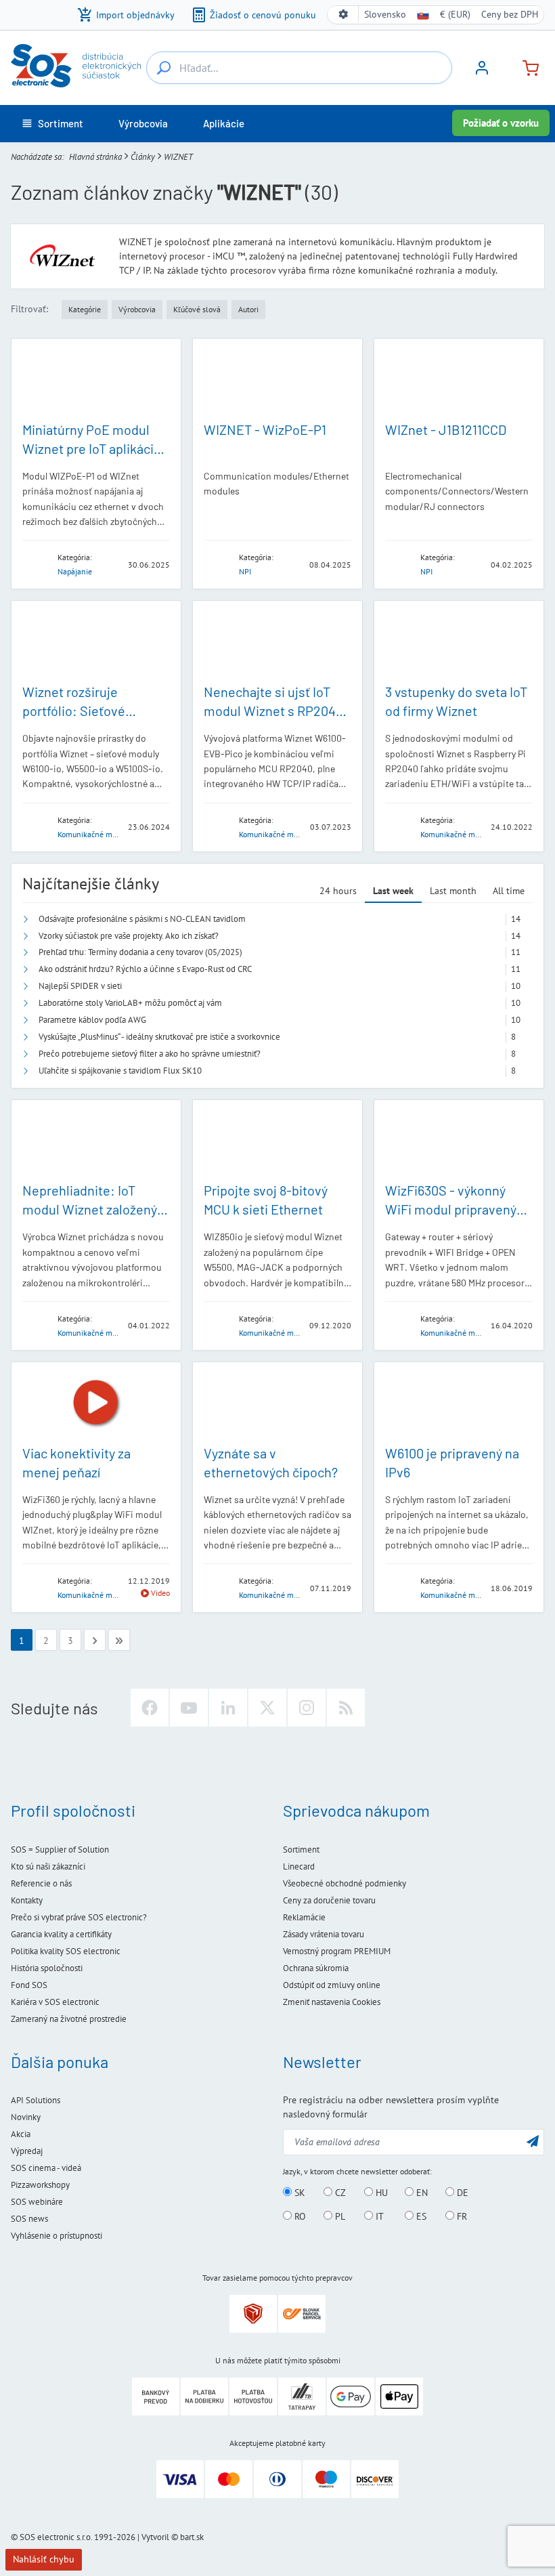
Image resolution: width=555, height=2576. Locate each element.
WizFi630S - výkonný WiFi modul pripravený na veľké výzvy (451, 1209)
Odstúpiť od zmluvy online (332, 1985)
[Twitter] (267, 1708)
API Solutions (36, 2100)
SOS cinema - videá (46, 2168)
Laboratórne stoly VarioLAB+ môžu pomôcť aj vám (130, 1003)
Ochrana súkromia (316, 1968)
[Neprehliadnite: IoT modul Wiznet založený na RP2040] (96, 1141)
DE (461, 2193)
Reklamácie (304, 1917)
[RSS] (346, 1708)
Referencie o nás (41, 1883)
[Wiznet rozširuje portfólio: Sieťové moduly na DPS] (96, 641)
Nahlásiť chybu (44, 2559)
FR (461, 2216)
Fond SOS (29, 1985)
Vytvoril (155, 2537)
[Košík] (525, 67)
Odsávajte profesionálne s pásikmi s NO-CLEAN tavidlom (142, 919)
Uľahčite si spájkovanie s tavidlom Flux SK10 (120, 1071)
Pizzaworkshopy (40, 2185)
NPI (245, 571)
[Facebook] (150, 1708)
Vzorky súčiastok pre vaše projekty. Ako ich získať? (129, 936)
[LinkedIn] (228, 1708)
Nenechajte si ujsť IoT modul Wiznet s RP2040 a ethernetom (273, 711)
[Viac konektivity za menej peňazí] (96, 1403)
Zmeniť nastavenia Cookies (332, 2002)
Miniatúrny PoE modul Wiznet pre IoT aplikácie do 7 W (92, 448)
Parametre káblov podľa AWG (92, 1020)
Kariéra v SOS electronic (55, 2002)
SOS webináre (37, 2202)
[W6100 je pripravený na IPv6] (459, 1403)
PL (339, 2216)
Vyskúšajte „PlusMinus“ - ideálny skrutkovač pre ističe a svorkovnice (159, 1037)
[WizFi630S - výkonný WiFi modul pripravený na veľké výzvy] (459, 1141)
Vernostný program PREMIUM (337, 1951)
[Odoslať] (533, 2141)
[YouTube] (189, 1708)
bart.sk (192, 2537)
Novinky (26, 2117)
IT (378, 2216)
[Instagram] (307, 1708)
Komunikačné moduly (94, 834)
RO (299, 2216)
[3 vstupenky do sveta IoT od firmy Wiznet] (459, 641)
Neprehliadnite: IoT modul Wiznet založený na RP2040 (90, 1209)
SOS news (29, 2219)
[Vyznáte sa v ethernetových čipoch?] (277, 1403)
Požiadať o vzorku (501, 123)
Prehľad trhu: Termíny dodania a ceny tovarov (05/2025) (140, 952)
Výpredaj (27, 2151)
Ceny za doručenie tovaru (329, 1900)
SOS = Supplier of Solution (60, 1850)
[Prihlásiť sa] (482, 72)
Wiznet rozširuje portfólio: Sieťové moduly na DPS (74, 711)
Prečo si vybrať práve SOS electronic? (79, 1917)
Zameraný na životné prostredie (69, 2019)
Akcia (21, 2134)
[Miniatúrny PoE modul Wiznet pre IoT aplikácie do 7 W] (96, 379)
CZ (339, 2193)
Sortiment (301, 1850)
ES (420, 2216)
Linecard (299, 1866)
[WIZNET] (36, 564)
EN (421, 2193)
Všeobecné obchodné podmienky (345, 1883)
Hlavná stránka (95, 157)
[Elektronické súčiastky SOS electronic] (76, 66)
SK (298, 2193)
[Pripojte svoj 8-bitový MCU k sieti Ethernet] (277, 1141)
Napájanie (75, 571)
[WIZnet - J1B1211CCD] (459, 379)
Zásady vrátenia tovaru (324, 1934)
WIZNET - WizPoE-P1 (265, 429)
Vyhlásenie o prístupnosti (57, 2236)
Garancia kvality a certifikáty (61, 1934)
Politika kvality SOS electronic (66, 1951)
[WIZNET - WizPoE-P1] (277, 379)
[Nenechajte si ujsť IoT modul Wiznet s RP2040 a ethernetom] (277, 641)
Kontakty (27, 1900)
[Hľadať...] (164, 68)
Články (143, 157)
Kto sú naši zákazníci (48, 1866)
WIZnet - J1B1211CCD (446, 429)
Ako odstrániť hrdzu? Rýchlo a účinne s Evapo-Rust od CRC (145, 969)
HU (380, 2193)
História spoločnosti (47, 1968)
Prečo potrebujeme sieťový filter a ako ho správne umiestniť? (150, 1054)
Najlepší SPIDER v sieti (80, 986)
